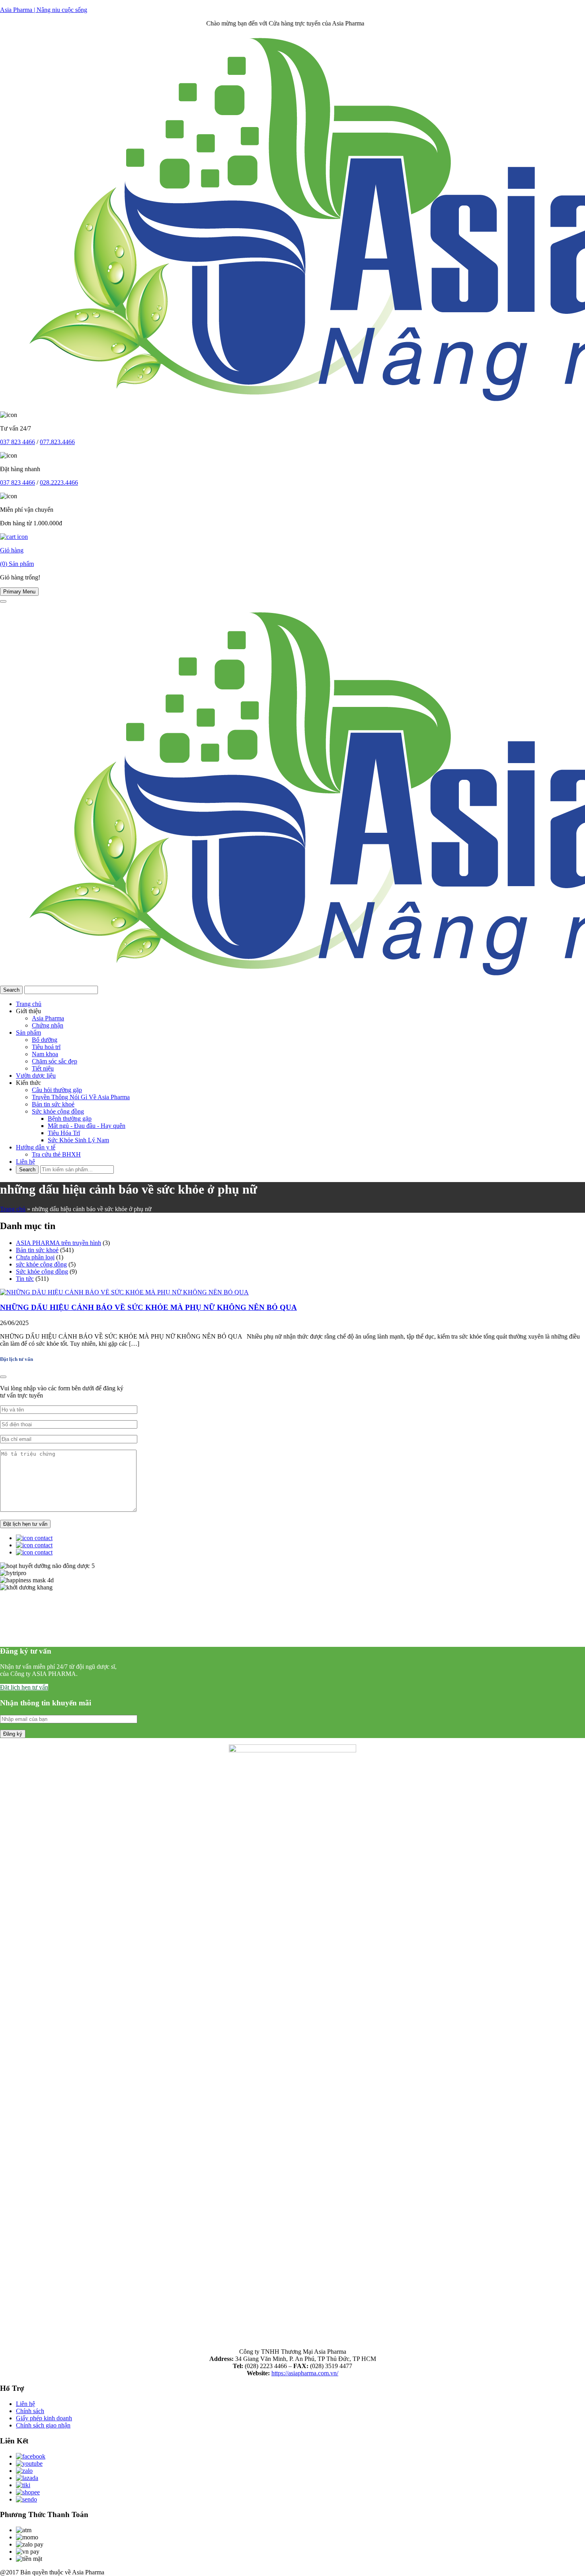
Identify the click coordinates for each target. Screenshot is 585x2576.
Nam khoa (45, 1054)
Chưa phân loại (35, 1257)
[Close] (3, 1377)
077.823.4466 (57, 442)
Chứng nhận (48, 1025)
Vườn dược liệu (36, 1076)
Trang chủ (29, 1004)
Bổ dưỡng (45, 1040)
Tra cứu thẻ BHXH (56, 1154)
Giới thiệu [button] (28, 1011)
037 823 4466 (18, 442)
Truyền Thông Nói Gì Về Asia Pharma (81, 1097)
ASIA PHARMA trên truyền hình (58, 1243)
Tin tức (25, 1279)
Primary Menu (19, 592)
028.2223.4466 (59, 483)
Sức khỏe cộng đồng (58, 1111)
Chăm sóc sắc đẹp (55, 1061)
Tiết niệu (43, 1068)
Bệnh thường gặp (70, 1119)
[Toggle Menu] (3, 601)
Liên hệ (25, 1162)
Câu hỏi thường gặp (57, 1090)
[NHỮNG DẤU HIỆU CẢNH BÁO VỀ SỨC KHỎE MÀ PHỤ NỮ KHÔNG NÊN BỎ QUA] (124, 1292)
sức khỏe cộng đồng (41, 1264)
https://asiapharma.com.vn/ (305, 2373)
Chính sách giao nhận (43, 2425)
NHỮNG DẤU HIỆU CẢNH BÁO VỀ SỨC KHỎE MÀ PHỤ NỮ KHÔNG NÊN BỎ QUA (148, 1307)
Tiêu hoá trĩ (46, 1047)
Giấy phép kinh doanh (44, 2418)
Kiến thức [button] (28, 1083)
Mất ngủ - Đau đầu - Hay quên (87, 1126)
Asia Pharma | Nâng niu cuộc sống (44, 10)
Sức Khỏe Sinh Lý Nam (78, 1140)
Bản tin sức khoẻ (53, 1104)
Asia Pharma (48, 1018)
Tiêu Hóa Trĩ (64, 1133)
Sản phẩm (28, 1033)
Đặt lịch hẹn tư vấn (24, 1687)
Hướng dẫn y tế (36, 1147)
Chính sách (30, 2411)
